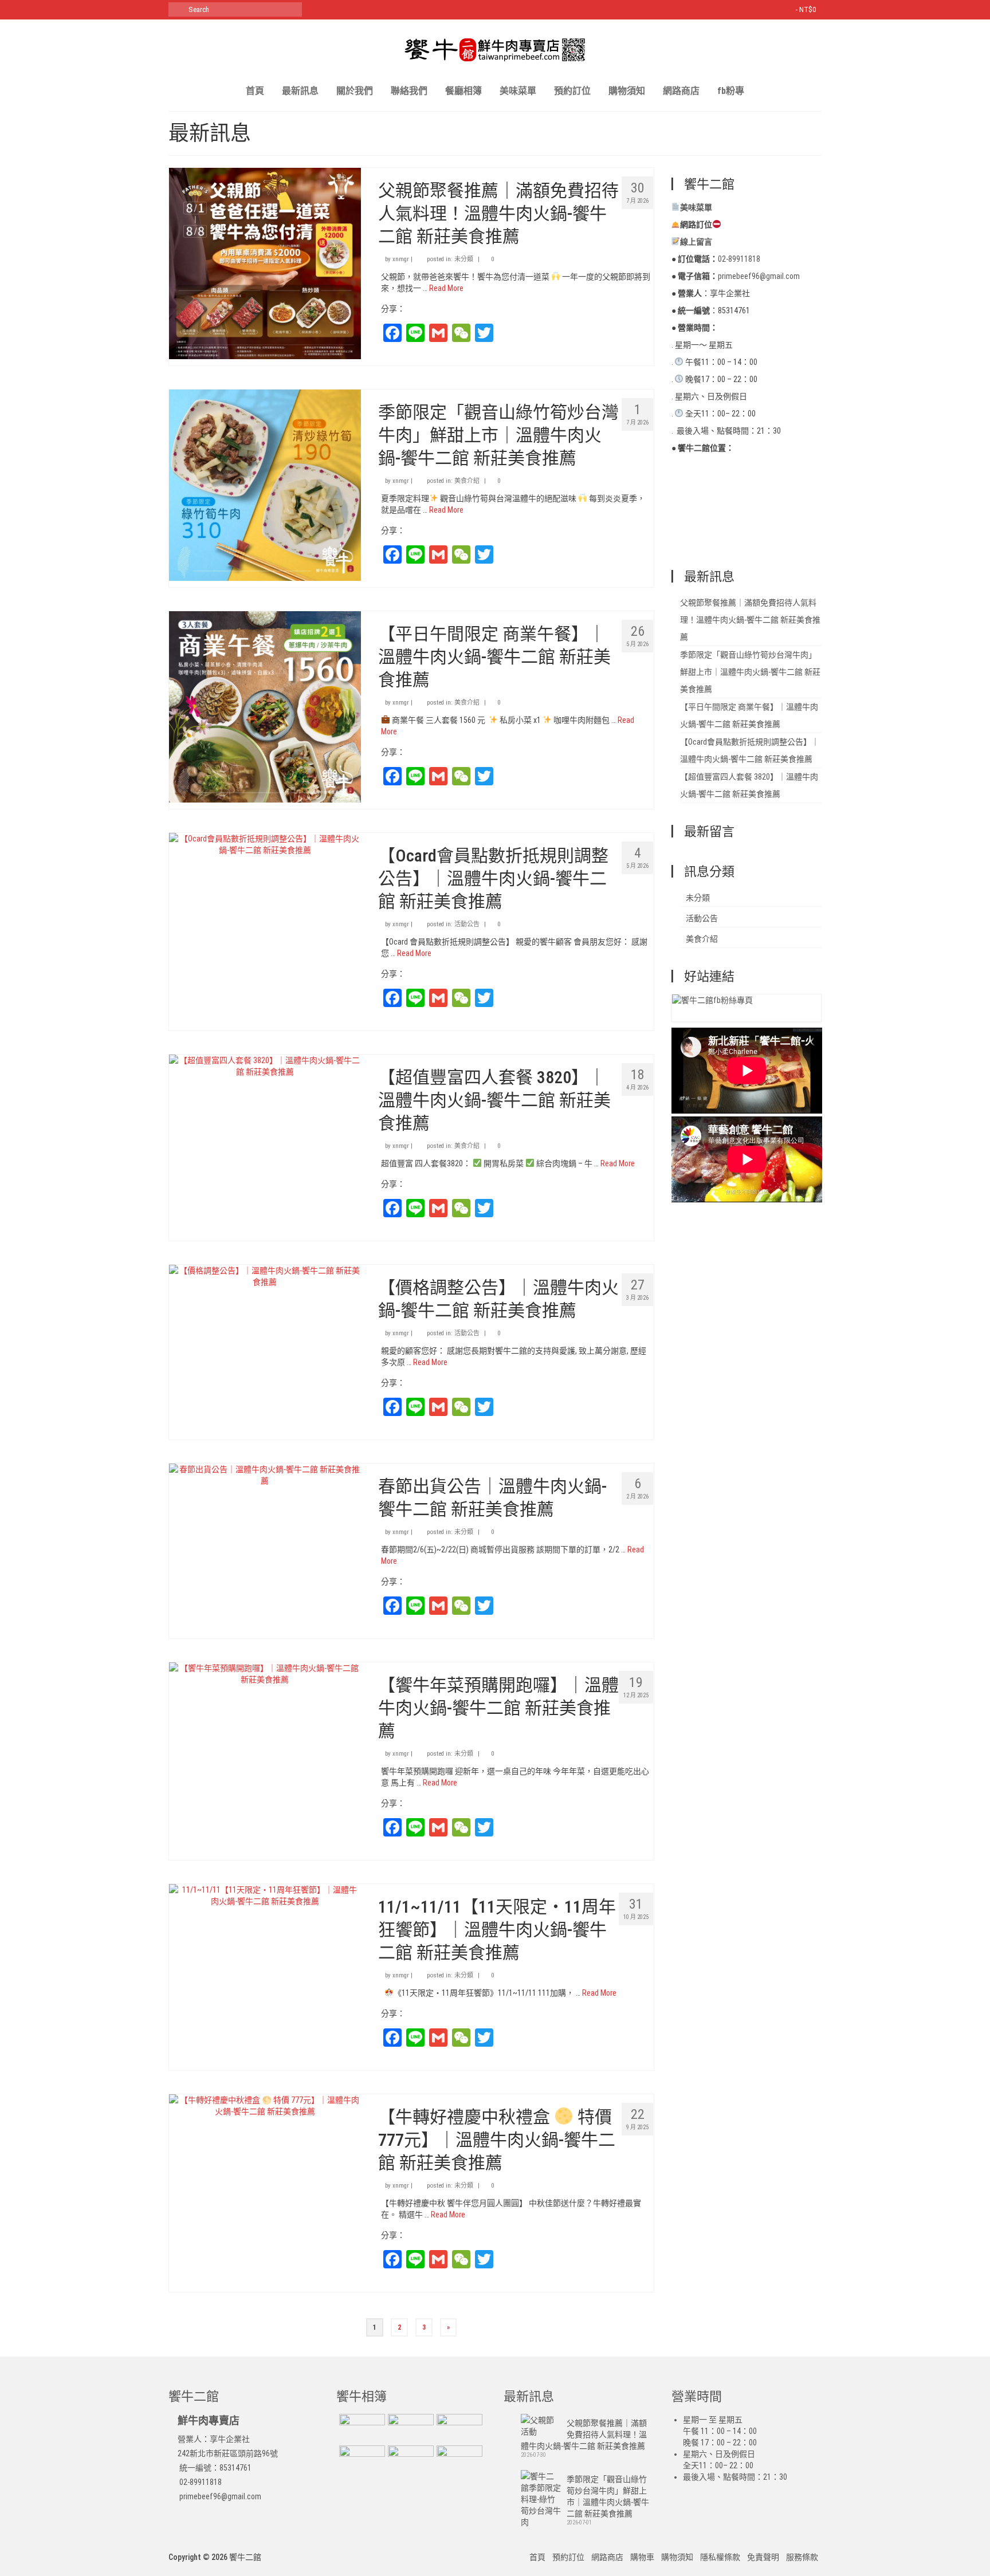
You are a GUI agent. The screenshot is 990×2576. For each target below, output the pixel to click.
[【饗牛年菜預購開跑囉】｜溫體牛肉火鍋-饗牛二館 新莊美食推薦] (265, 1673)
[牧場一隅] (361, 2428)
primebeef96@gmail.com (219, 2496)
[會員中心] (771, 10)
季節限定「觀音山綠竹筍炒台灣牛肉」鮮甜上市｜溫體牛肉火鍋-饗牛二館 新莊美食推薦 (750, 672)
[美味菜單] (458, 2460)
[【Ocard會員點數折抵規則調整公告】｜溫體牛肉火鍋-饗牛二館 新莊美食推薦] (265, 843)
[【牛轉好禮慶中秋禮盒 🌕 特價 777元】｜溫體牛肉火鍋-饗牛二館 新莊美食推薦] (265, 2105)
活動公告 (467, 924)
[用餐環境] (409, 2460)
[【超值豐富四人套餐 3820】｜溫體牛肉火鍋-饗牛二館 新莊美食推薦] (265, 1065)
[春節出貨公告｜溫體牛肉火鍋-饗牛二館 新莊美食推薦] (265, 1474)
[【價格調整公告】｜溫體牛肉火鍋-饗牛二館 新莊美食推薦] (265, 1275)
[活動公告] (458, 2428)
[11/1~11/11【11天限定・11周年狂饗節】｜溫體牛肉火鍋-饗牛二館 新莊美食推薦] (265, 1894)
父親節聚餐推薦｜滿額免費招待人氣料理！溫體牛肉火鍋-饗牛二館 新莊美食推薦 (750, 620)
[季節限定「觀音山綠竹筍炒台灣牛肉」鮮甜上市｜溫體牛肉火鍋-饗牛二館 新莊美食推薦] (265, 485)
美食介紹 (467, 481)
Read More (446, 288)
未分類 (464, 259)
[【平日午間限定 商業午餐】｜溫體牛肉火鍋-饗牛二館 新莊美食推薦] (265, 706)
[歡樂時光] (361, 2460)
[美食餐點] (409, 2428)
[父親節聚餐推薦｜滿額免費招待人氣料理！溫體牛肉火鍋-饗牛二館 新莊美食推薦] (265, 263)
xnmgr (401, 259)
